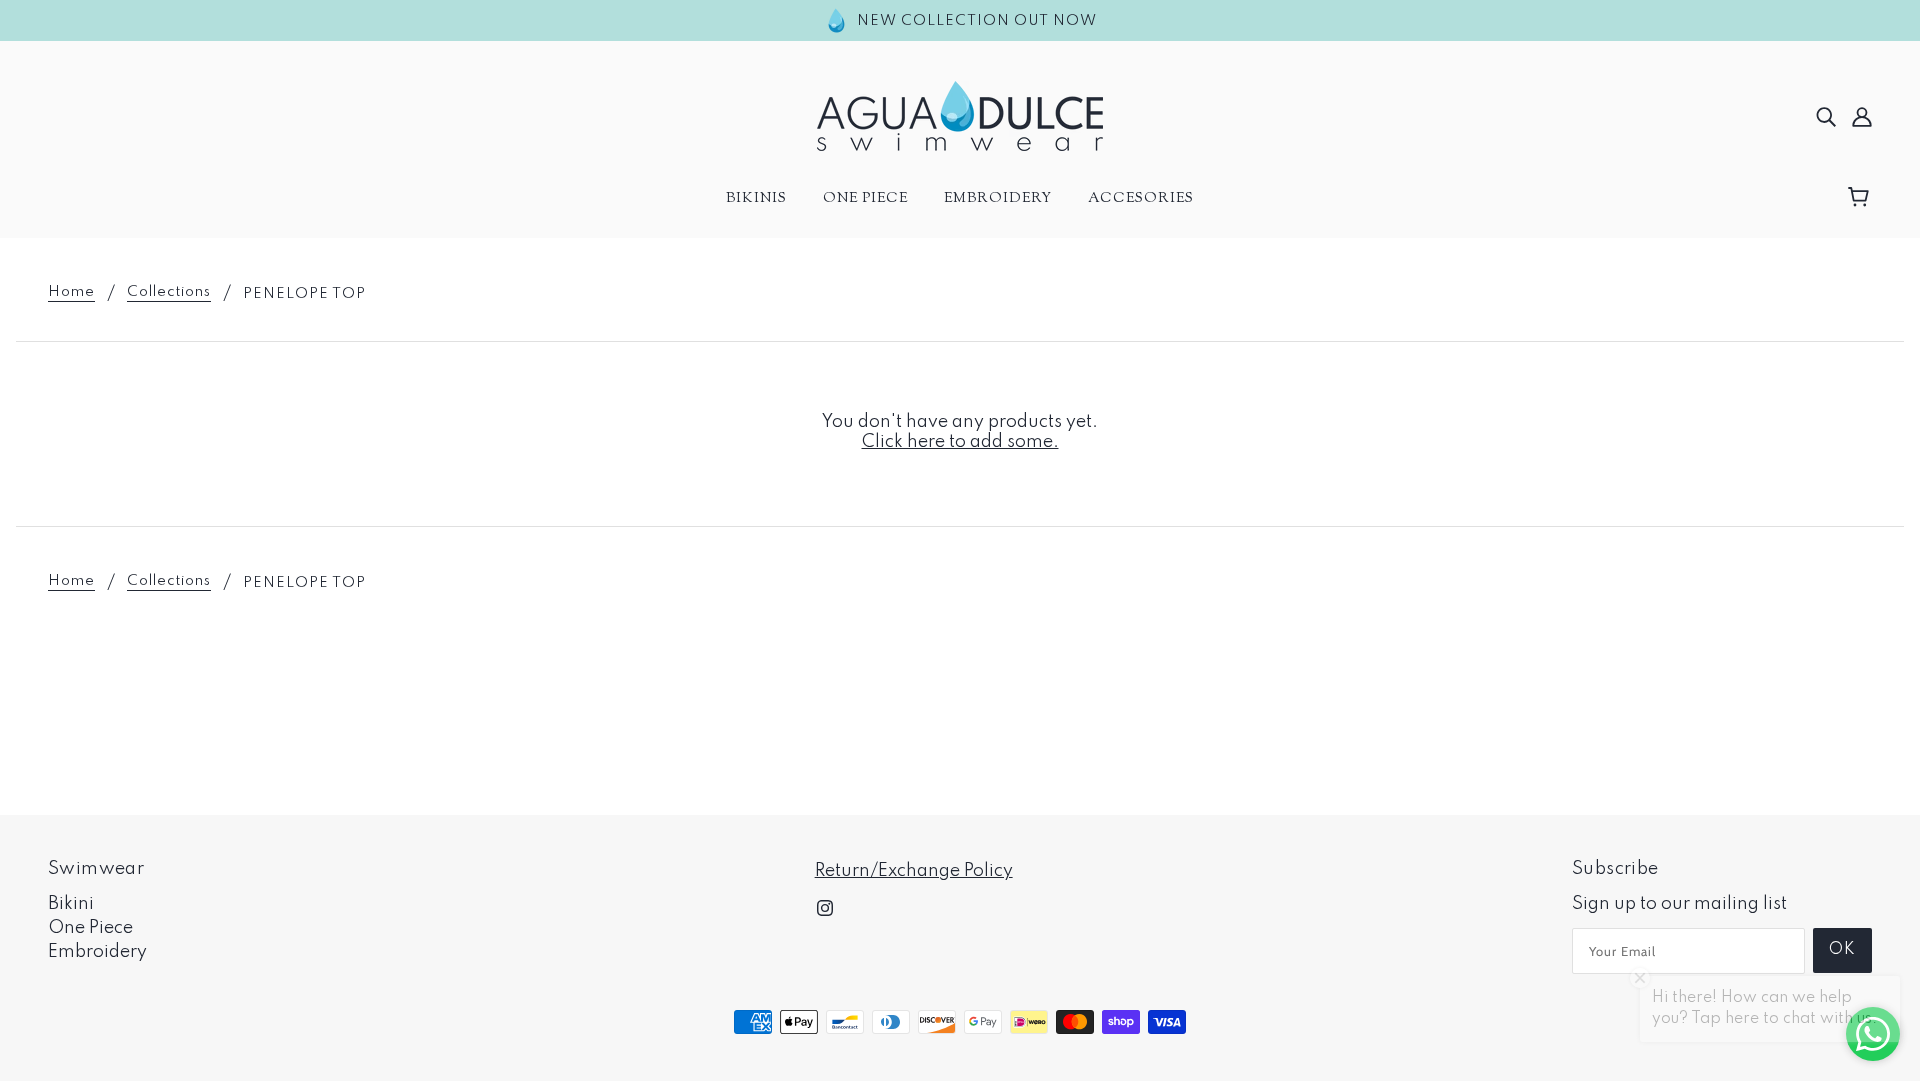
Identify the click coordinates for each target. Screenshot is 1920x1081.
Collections (169, 292)
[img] (1826, 116)
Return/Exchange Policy (914, 871)
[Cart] (1861, 198)
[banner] (960, 115)
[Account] (1862, 116)
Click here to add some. (960, 442)
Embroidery (97, 952)
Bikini (71, 904)
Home (71, 292)
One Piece (90, 928)
